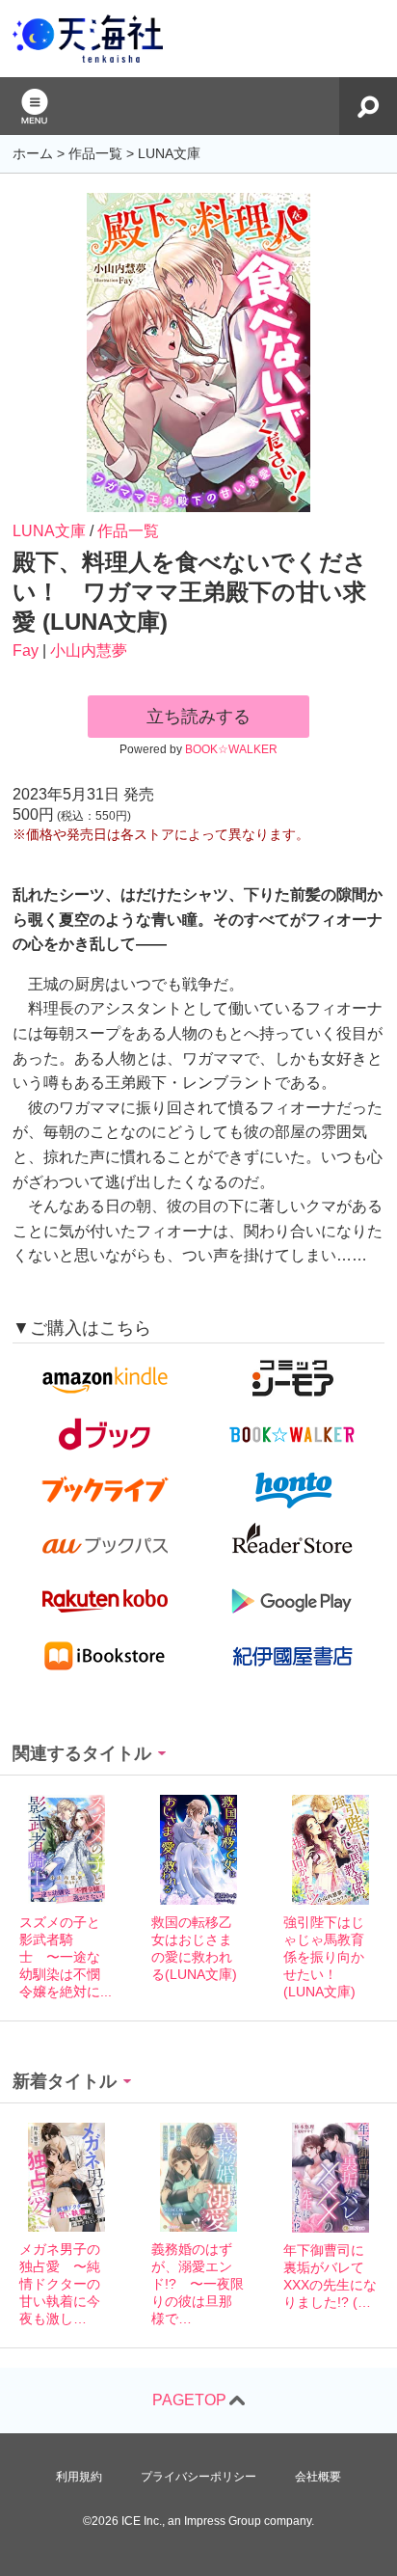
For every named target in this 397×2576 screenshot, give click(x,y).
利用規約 (79, 2477)
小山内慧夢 (89, 651)
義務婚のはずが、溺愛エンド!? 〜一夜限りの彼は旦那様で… (198, 2284)
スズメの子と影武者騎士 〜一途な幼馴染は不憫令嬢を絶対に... (66, 1957)
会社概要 (318, 2477)
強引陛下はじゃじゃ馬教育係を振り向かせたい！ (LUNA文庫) (324, 1957)
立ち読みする (198, 717)
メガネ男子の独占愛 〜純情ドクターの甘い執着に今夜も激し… (60, 2284)
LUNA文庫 (49, 531)
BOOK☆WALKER (231, 749)
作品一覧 (128, 531)
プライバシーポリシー (198, 2477)
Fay (26, 651)
